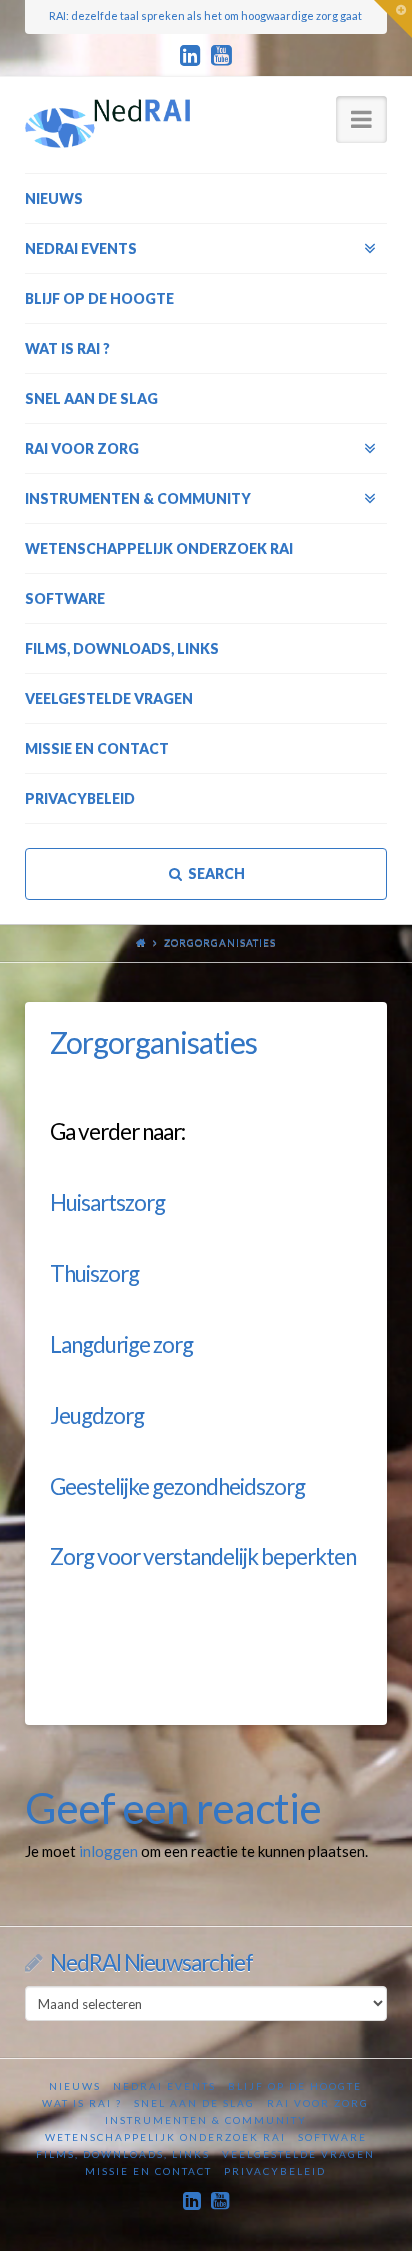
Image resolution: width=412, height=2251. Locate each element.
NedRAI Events (164, 2086)
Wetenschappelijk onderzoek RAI (165, 2137)
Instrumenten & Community (206, 2120)
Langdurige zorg (121, 1344)
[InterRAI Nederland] (107, 123)
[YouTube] (221, 56)
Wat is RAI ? (82, 2103)
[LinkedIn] (190, 56)
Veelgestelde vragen (298, 2154)
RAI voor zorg (318, 2103)
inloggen (108, 1851)
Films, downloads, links (123, 2154)
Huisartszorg (107, 1202)
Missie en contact (148, 2171)
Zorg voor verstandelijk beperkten (203, 1556)
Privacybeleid (275, 2171)
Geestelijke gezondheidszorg (177, 1486)
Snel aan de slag (194, 2103)
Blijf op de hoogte (295, 2086)
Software (332, 2137)
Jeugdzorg (97, 1415)
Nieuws (75, 2086)
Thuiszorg (94, 1273)
